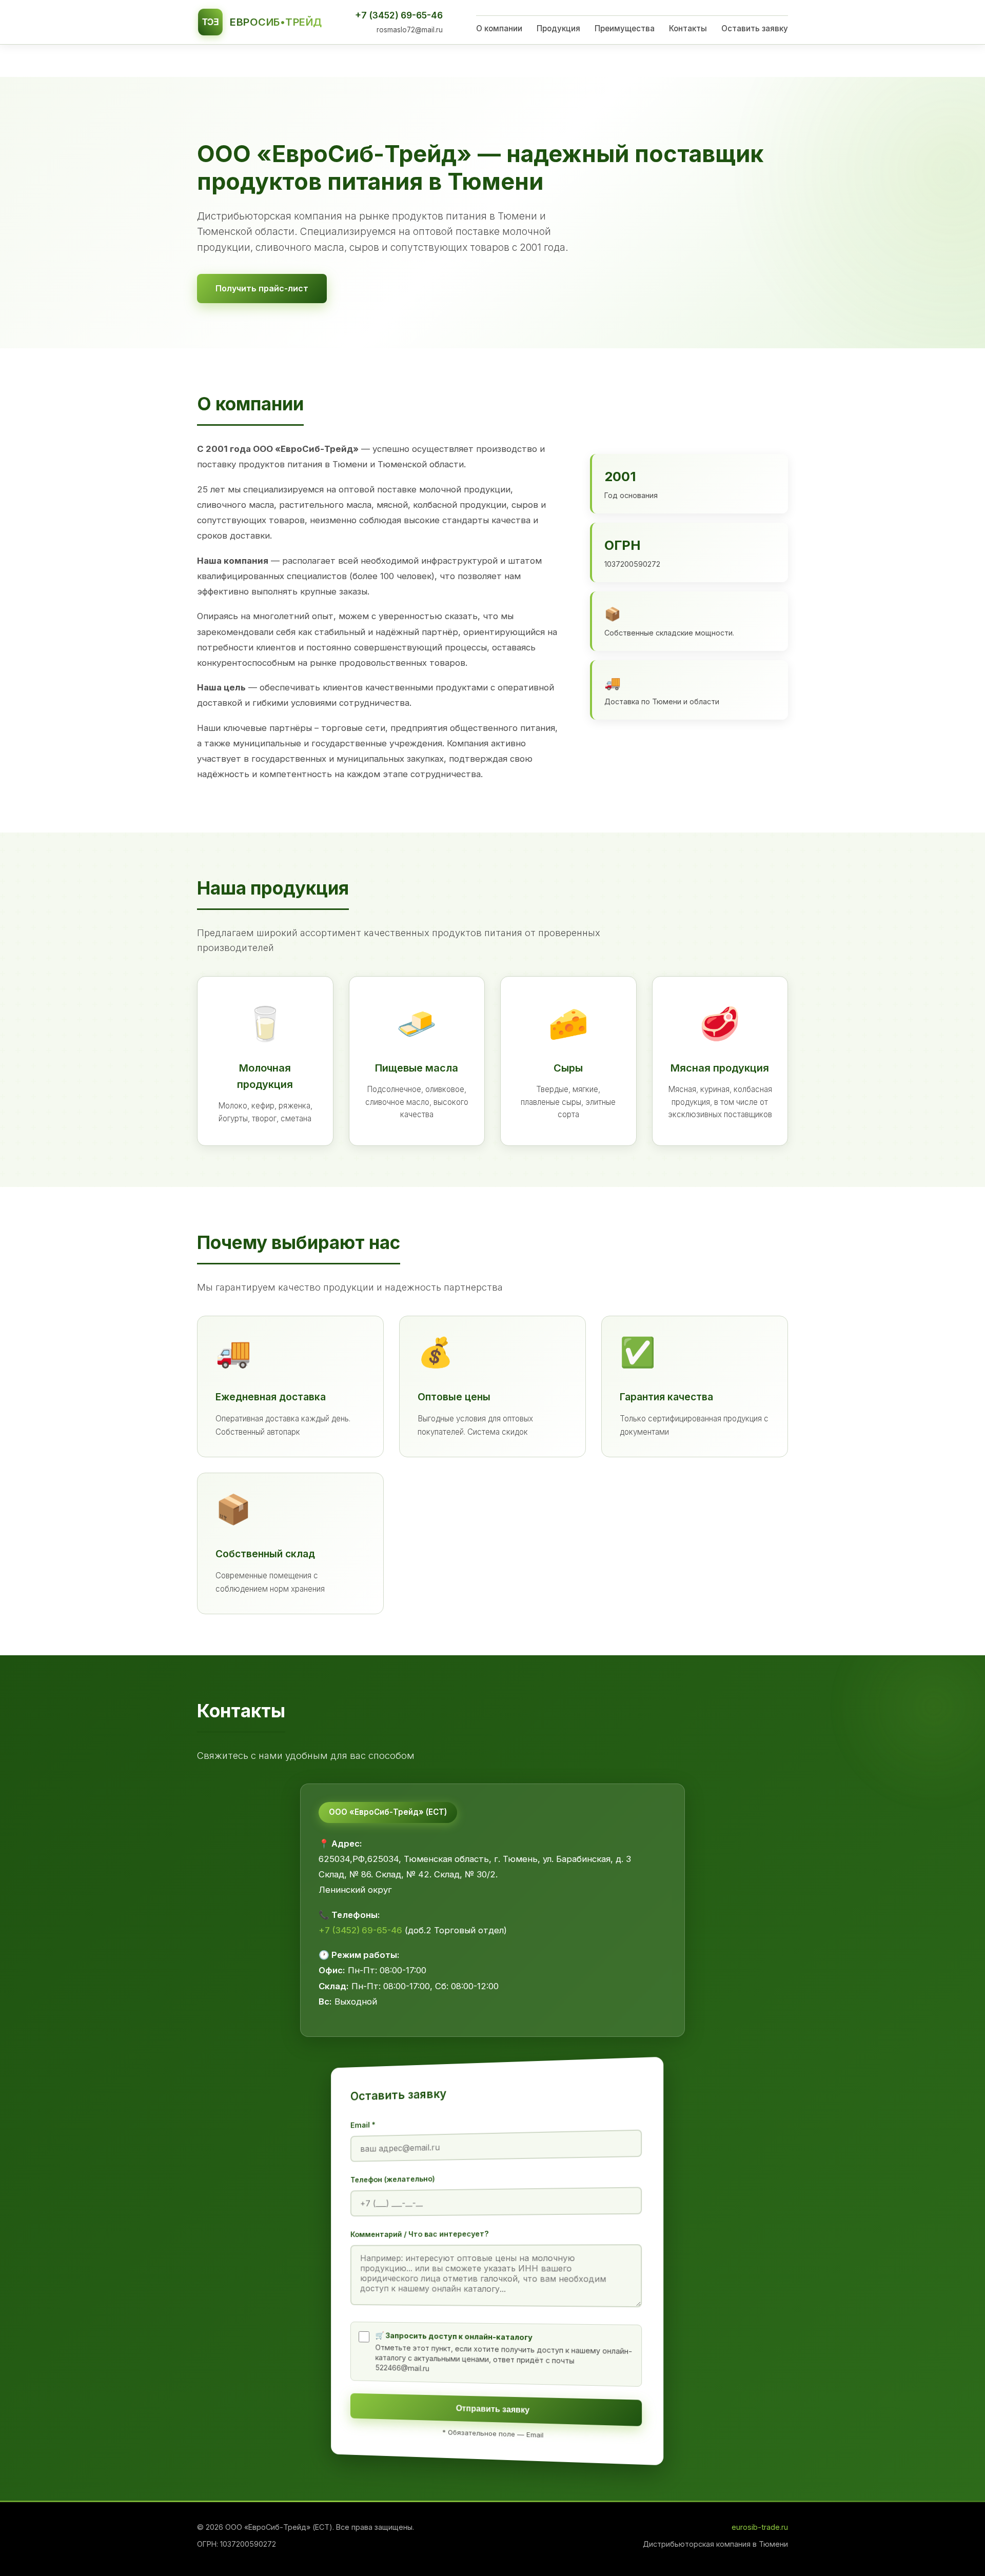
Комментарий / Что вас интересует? (420, 2234)
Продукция (558, 28)
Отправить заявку (493, 2409)
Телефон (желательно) (393, 2179)
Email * (363, 2125)
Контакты (688, 28)
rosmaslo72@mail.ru (410, 30)
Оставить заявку (755, 28)
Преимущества (625, 28)
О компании (499, 28)
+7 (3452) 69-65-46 (399, 15)
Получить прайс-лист (262, 288)
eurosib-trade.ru (760, 2527)
